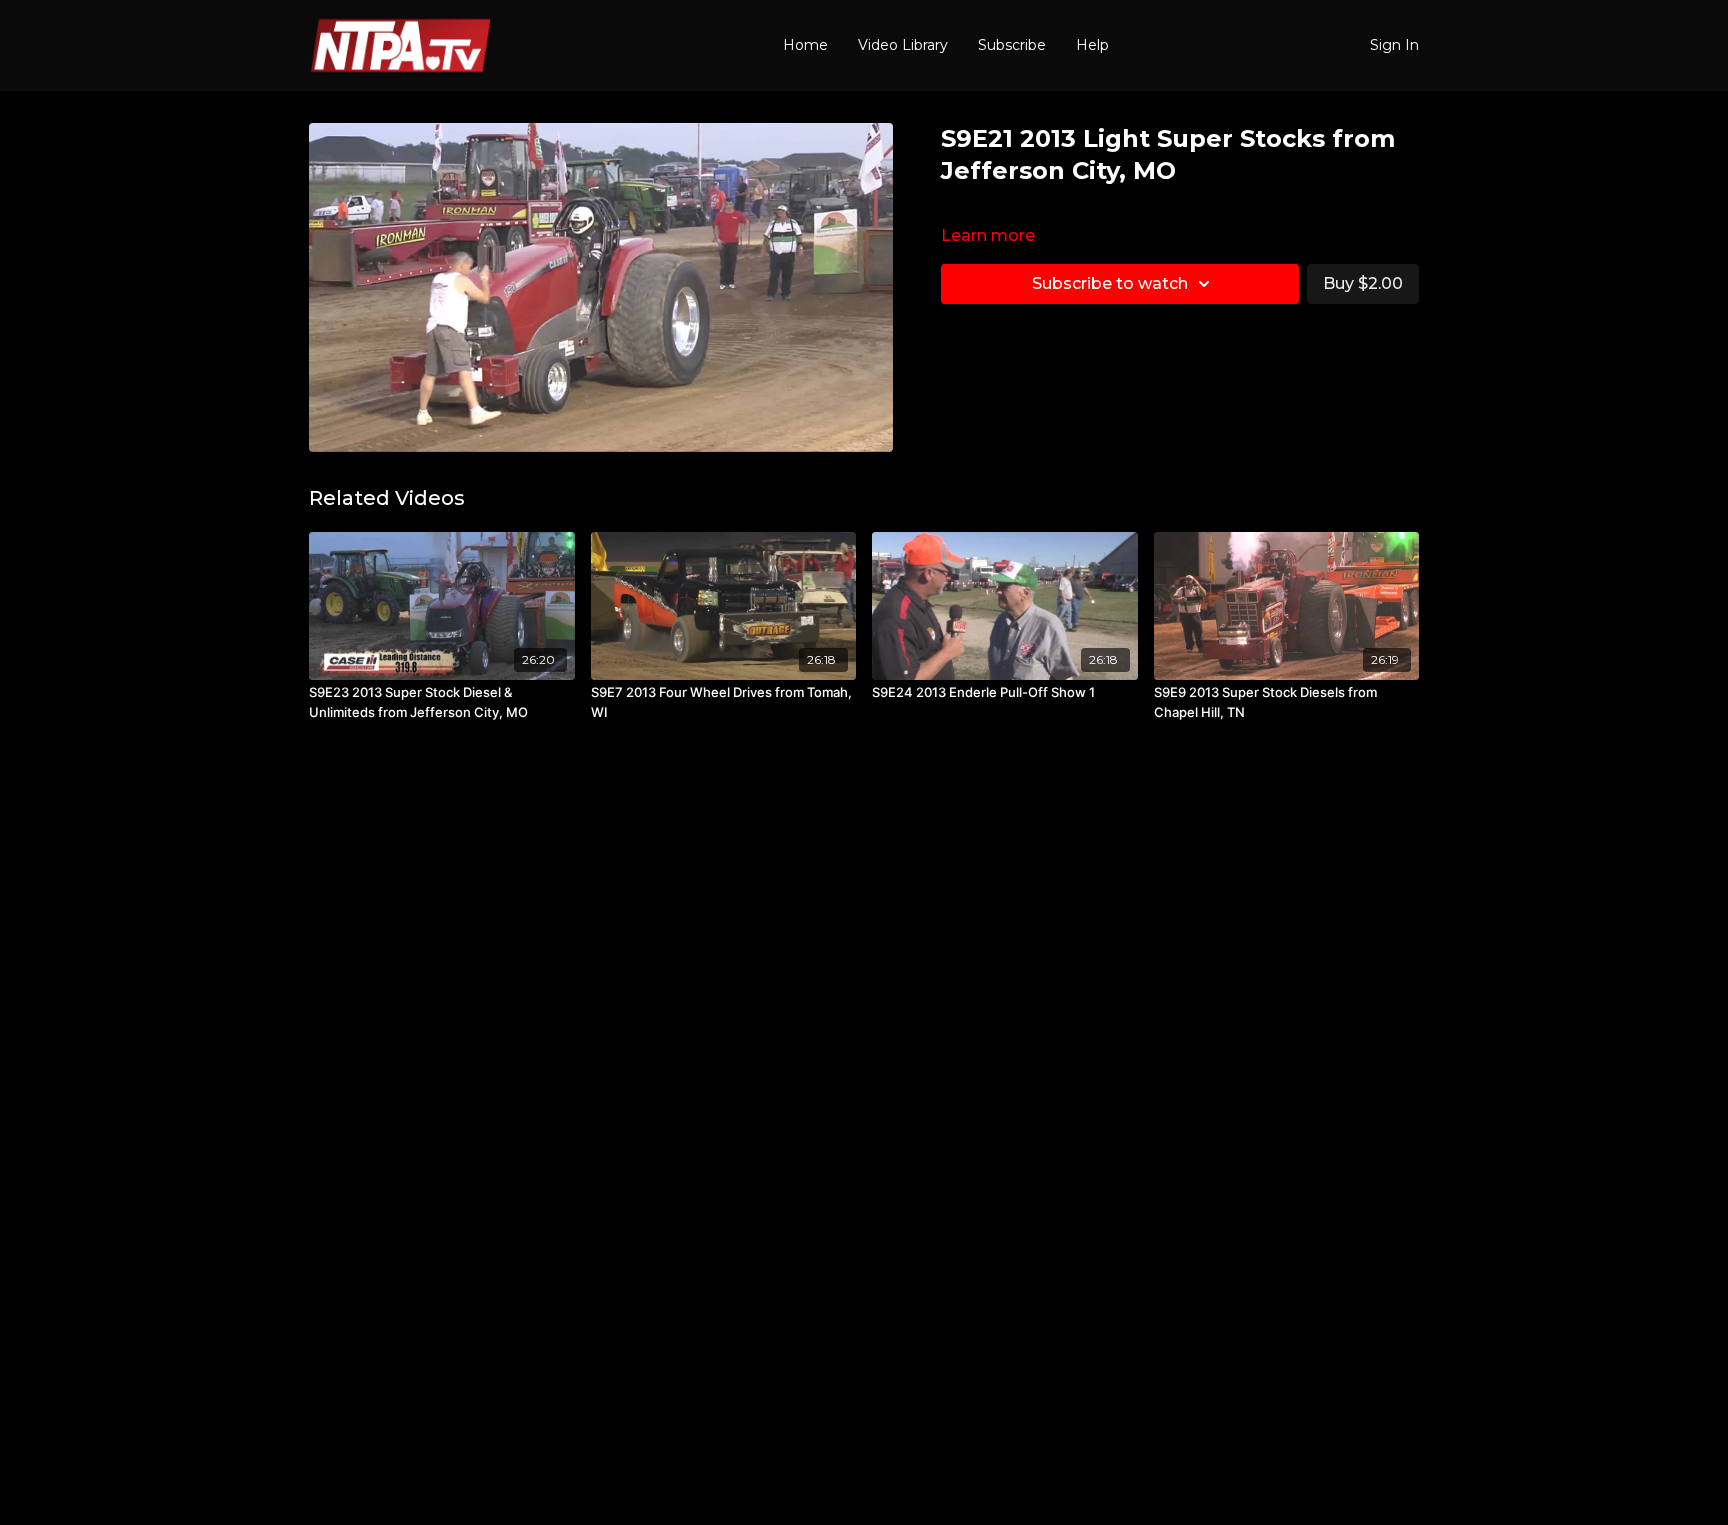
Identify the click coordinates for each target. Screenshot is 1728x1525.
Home (805, 45)
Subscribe (1012, 45)
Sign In (1394, 45)
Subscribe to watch (1110, 283)
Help (1092, 45)
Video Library (903, 45)
